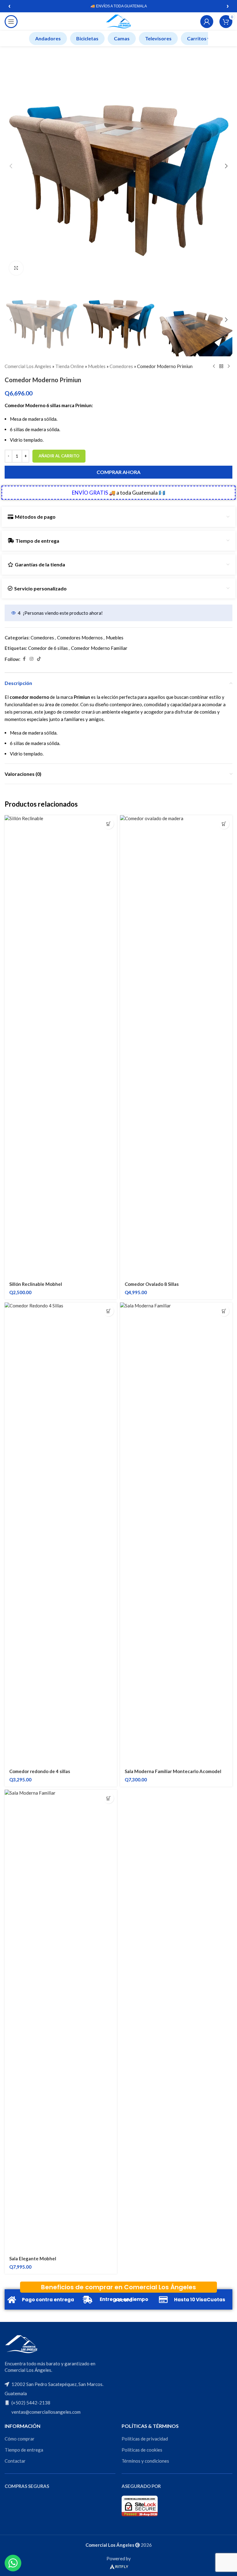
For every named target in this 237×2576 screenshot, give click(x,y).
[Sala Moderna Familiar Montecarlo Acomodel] (176, 1533)
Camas (122, 38)
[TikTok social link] (39, 659)
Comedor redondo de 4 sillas (40, 1771)
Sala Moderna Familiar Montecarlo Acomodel (173, 1771)
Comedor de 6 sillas (48, 648)
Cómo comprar (20, 2439)
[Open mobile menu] (11, 22)
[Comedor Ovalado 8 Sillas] (176, 1046)
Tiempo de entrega (24, 2450)
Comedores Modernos (80, 638)
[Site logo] (118, 21)
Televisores (158, 38)
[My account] (207, 22)
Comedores (121, 366)
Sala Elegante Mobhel (33, 2258)
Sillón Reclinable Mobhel (36, 1284)
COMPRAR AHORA (118, 472)
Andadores (48, 38)
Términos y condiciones (145, 2461)
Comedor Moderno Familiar (99, 648)
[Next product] (229, 366)
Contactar (15, 2461)
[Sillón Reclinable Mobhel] (61, 1046)
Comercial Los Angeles (28, 366)
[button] (11, 166)
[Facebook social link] (24, 659)
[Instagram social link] (31, 659)
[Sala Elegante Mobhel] (61, 2021)
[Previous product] (214, 366)
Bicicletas (87, 38)
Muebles (97, 366)
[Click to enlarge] (16, 268)
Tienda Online (70, 366)
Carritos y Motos (207, 38)
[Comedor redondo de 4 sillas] (61, 1533)
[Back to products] (221, 366)
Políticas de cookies (142, 2450)
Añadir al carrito (59, 456)
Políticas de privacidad (145, 2439)
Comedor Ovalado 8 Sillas (152, 1284)
